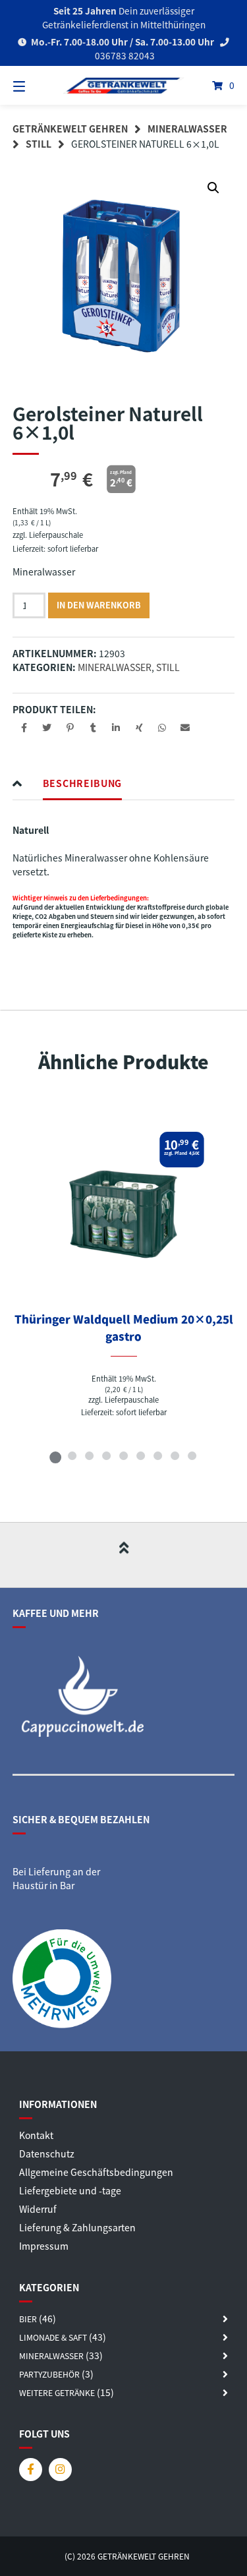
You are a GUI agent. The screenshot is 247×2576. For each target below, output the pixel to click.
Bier (28, 2319)
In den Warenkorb (99, 605)
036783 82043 (124, 55)
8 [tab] (175, 1455)
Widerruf (38, 2209)
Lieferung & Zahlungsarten (77, 2227)
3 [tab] (90, 1455)
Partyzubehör (49, 2374)
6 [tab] (141, 1455)
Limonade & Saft (53, 2337)
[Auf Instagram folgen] (60, 2470)
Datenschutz (47, 2153)
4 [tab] (107, 1455)
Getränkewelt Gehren (70, 129)
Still (39, 144)
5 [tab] (124, 1455)
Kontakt (36, 2135)
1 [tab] (55, 1455)
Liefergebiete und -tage (70, 2190)
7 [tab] (158, 1455)
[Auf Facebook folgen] (31, 2470)
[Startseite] (124, 86)
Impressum (44, 2246)
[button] (213, 188)
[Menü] (35, 85)
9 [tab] (192, 1455)
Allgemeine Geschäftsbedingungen (96, 2172)
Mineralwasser (187, 129)
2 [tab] (72, 1455)
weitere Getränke (57, 2393)
